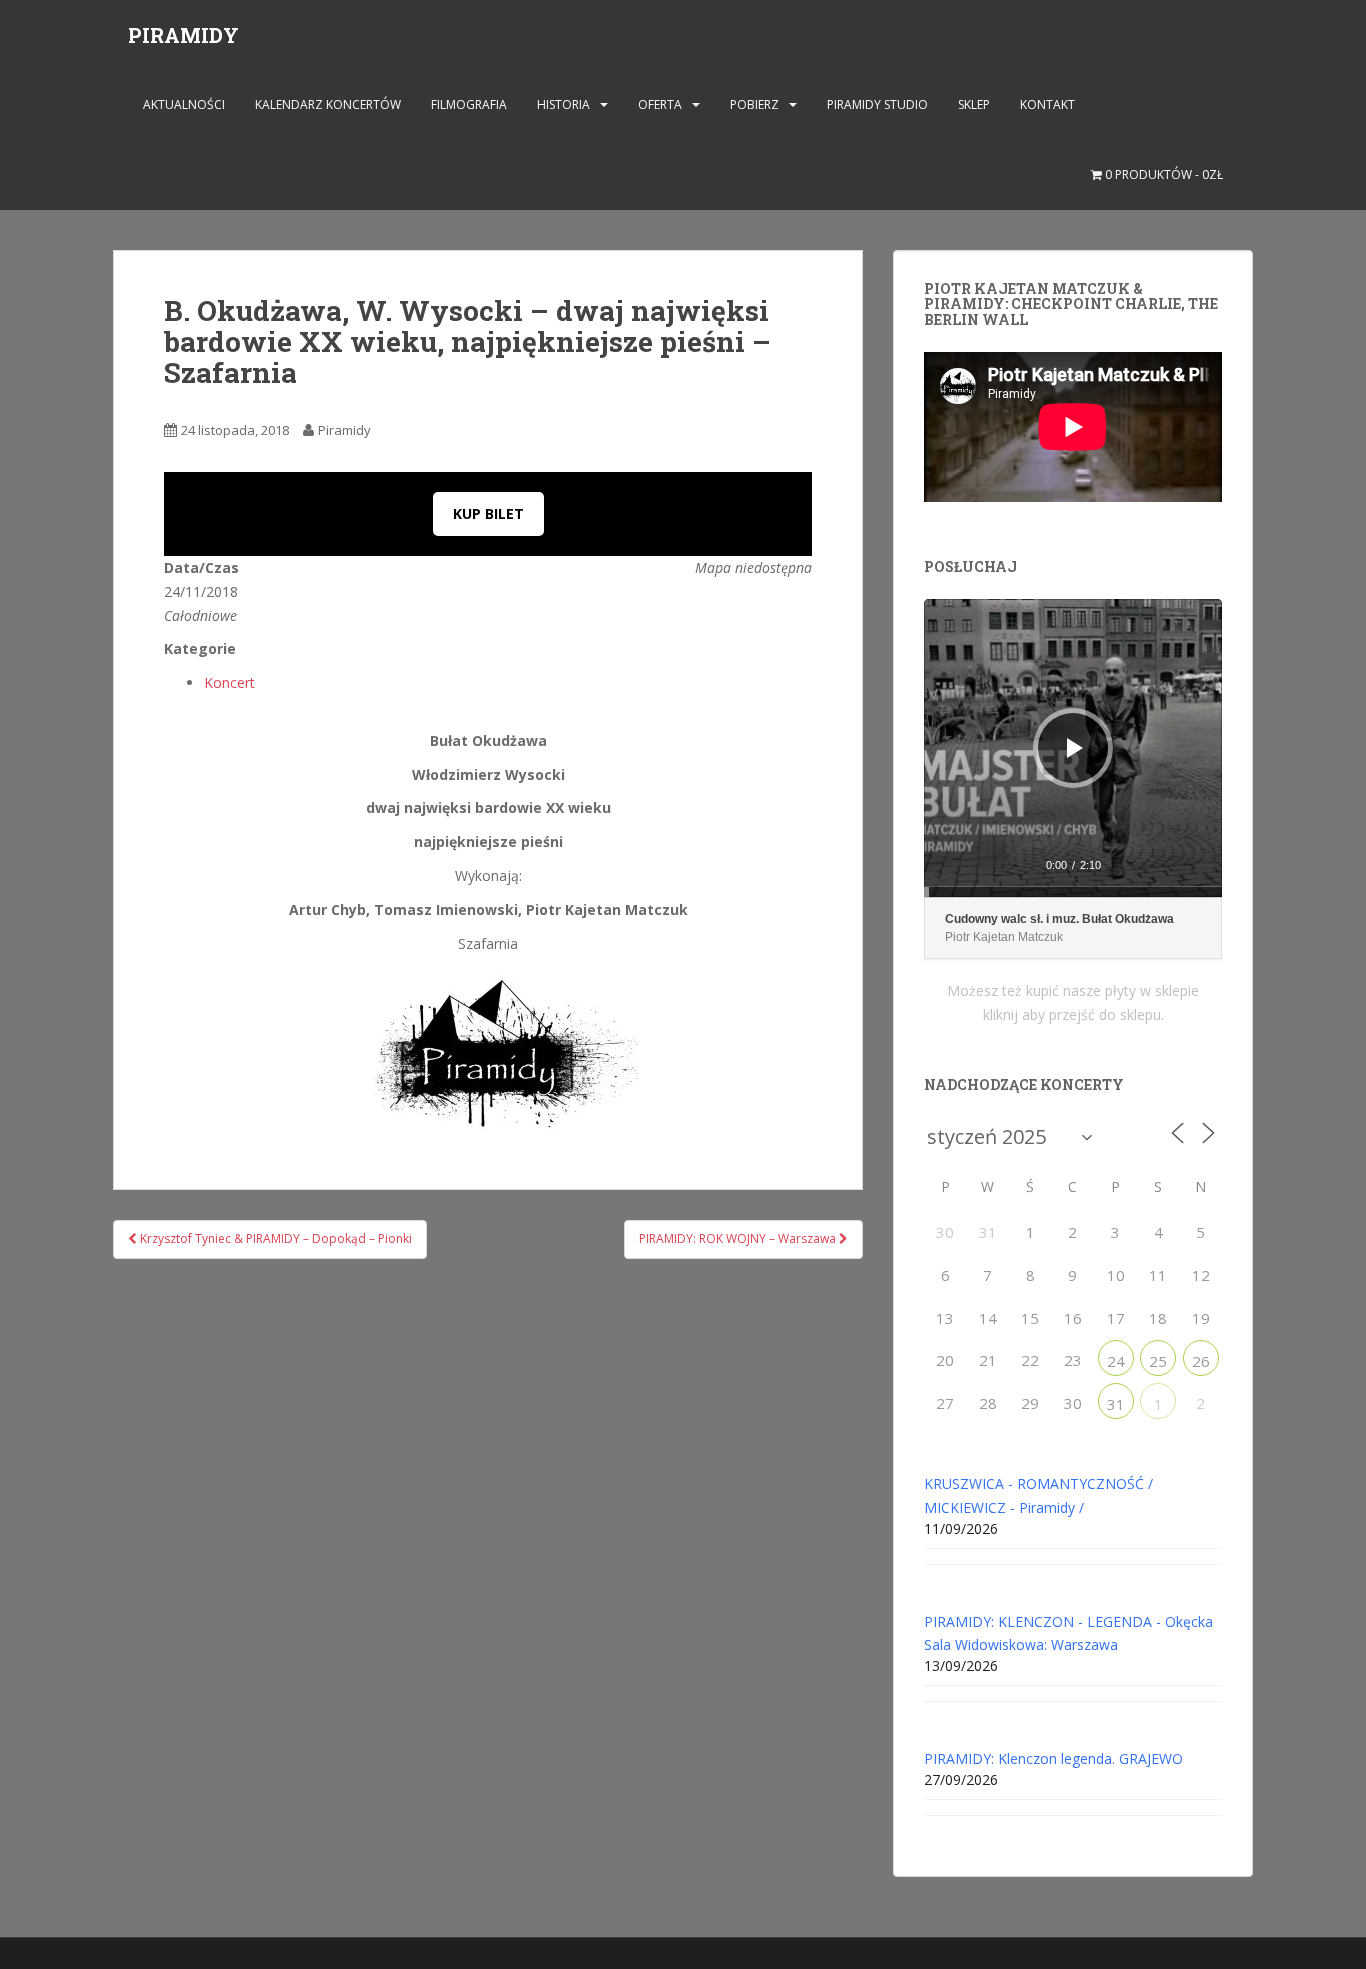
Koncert (229, 682)
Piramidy (344, 430)
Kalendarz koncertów (328, 104)
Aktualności (184, 104)
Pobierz (754, 104)
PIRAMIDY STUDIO (877, 104)
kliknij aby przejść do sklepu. (1073, 1014)
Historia (563, 104)
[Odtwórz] (1075, 748)
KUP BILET (488, 513)
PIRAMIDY (183, 35)
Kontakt (1047, 104)
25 (1158, 1361)
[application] (1073, 748)
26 (1201, 1361)
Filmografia (469, 104)
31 (1116, 1404)
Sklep (974, 104)
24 (1116, 1361)
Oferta (660, 104)
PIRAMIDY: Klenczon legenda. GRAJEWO (1053, 1758)
